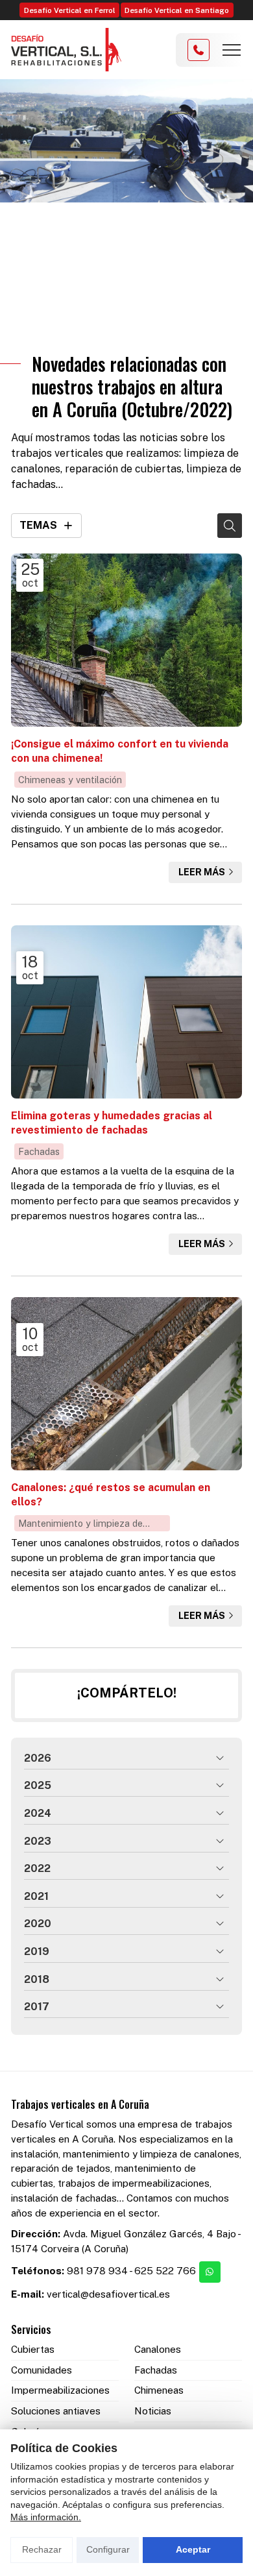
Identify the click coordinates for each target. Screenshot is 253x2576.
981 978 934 (97, 2271)
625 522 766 (165, 2271)
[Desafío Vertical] (66, 50)
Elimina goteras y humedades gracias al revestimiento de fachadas (112, 1123)
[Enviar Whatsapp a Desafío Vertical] (210, 2272)
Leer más (202, 872)
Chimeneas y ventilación (70, 780)
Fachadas (39, 1151)
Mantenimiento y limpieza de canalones (80, 1525)
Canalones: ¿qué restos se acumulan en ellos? (111, 1495)
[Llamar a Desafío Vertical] (199, 50)
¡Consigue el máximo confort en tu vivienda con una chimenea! (120, 751)
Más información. (46, 2517)
